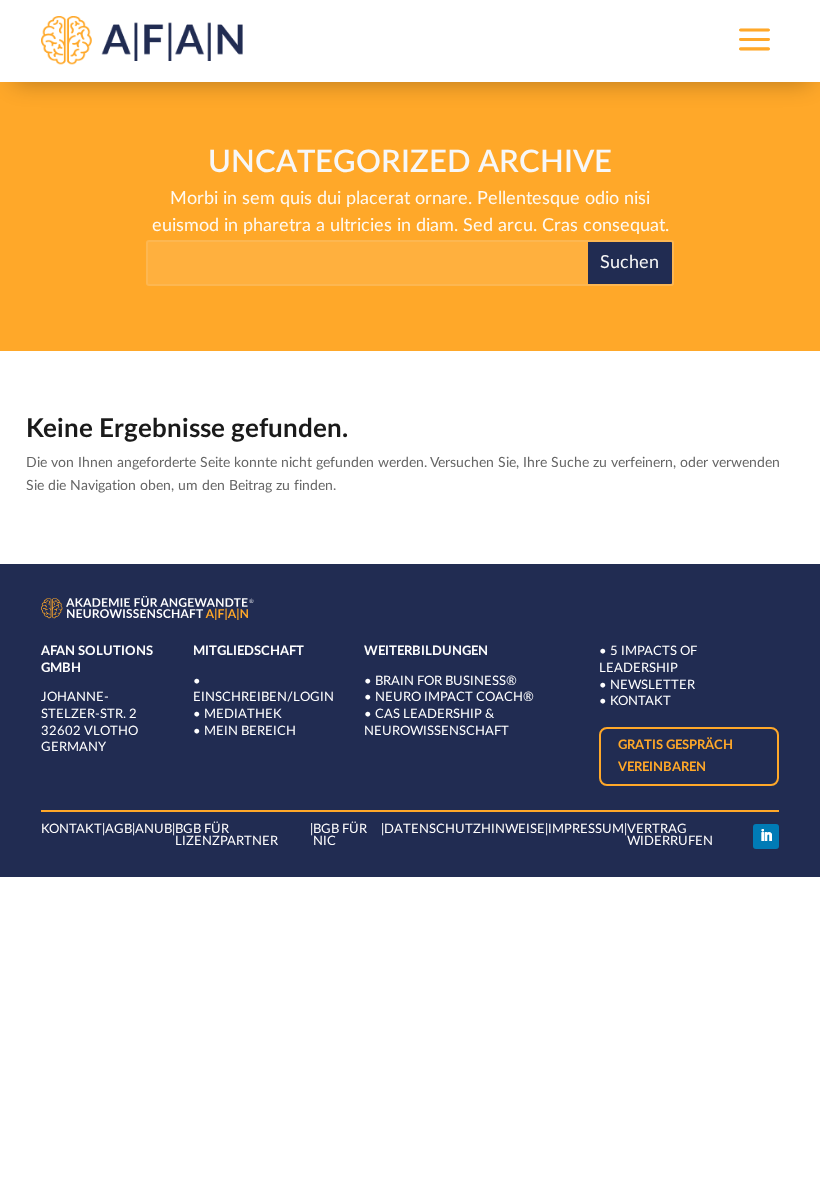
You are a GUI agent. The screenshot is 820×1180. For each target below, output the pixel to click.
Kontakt (640, 701)
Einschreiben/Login (263, 697)
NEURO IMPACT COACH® (454, 697)
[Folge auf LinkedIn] (766, 837)
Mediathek (243, 714)
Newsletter (652, 685)
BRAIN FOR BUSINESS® (446, 681)
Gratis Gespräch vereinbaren (675, 756)
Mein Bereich (250, 731)
